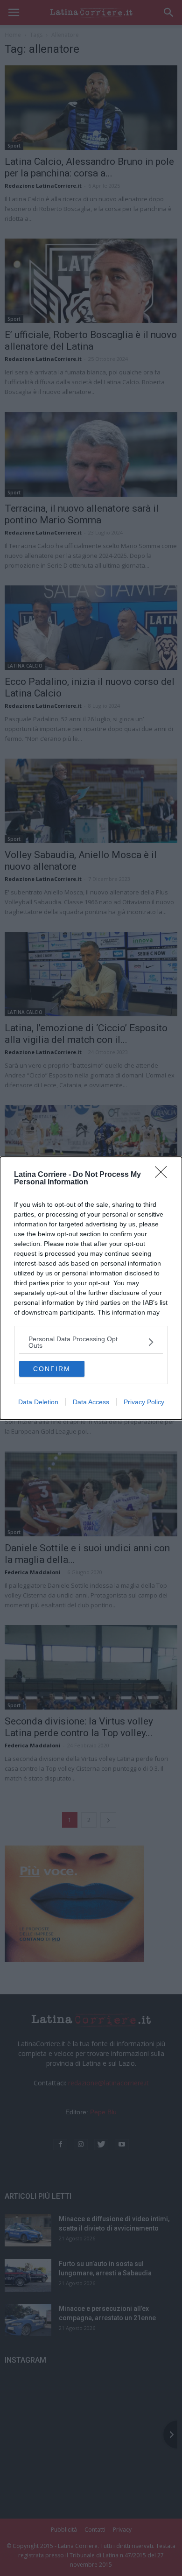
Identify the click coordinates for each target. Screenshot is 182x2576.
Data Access (91, 1402)
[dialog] (91, 1288)
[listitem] (91, 1342)
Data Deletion (38, 1402)
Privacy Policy (144, 1402)
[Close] (164, 1175)
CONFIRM (52, 1369)
